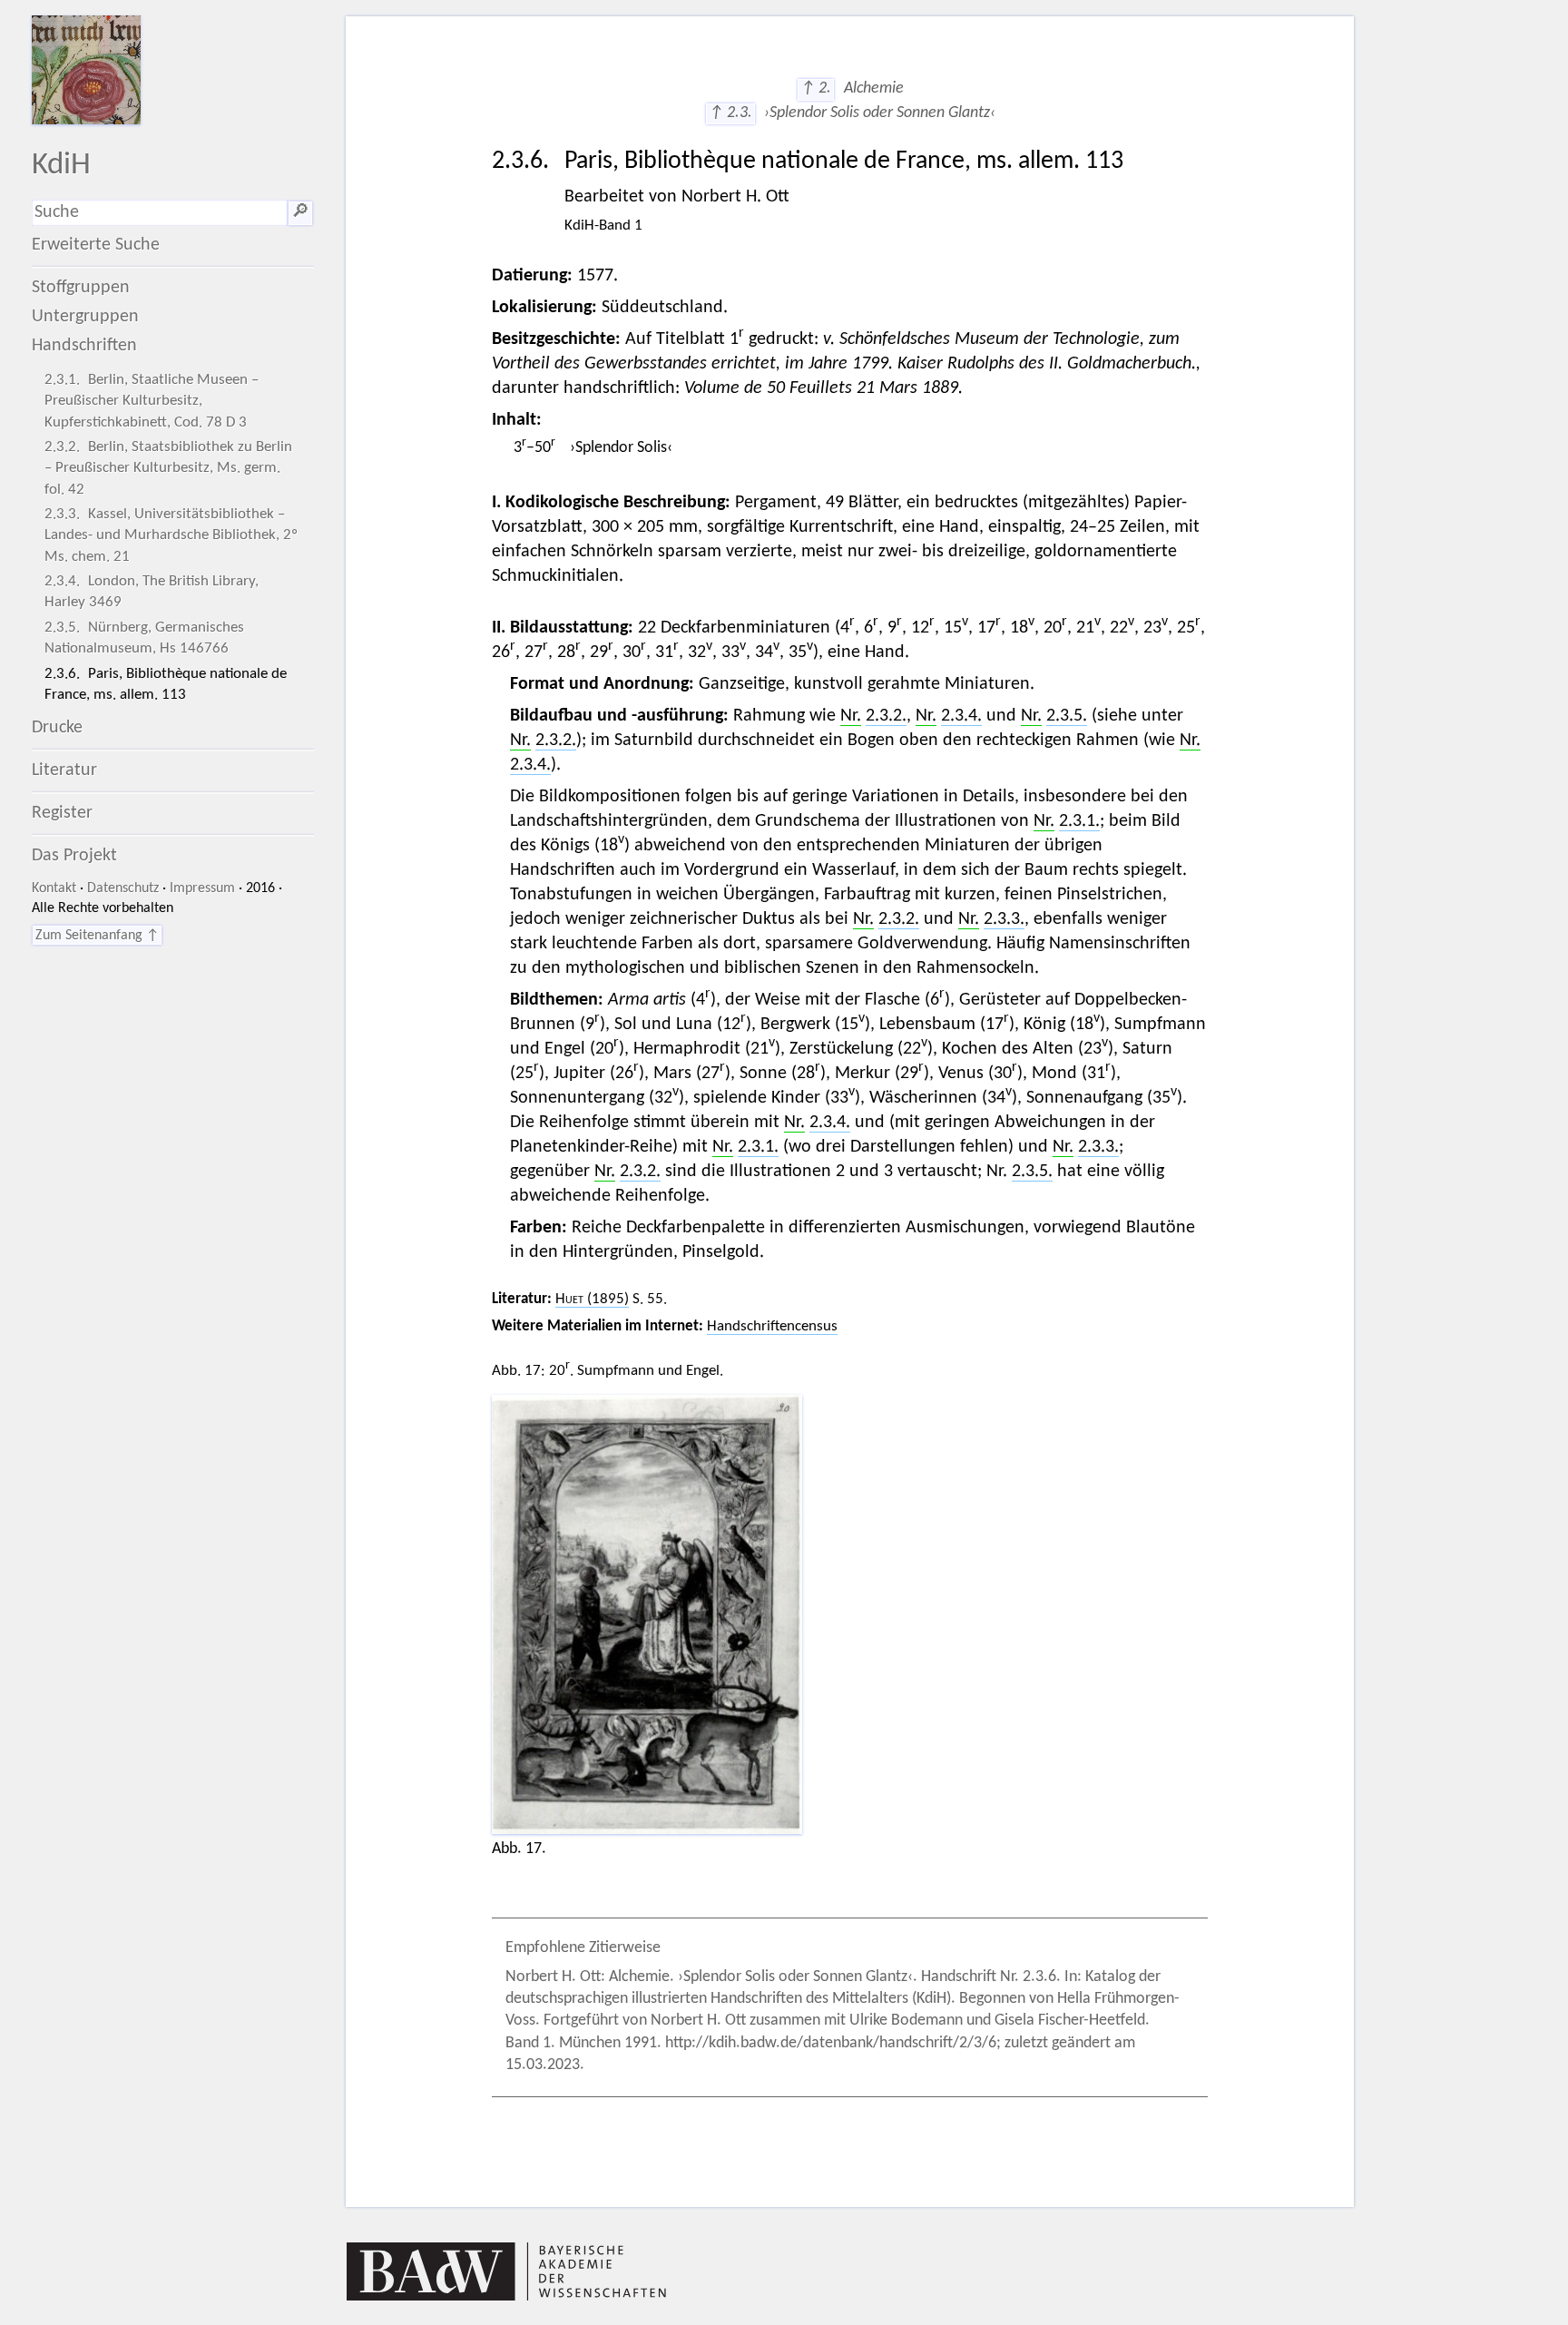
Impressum (202, 888)
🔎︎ (300, 212)
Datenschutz (123, 888)
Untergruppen (85, 317)
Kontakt (54, 888)
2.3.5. (1067, 716)
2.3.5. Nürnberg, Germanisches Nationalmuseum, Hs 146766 (144, 638)
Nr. (851, 716)
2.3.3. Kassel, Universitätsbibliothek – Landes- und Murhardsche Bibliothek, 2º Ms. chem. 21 (171, 535)
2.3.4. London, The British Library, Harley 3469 (152, 592)
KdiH (61, 166)
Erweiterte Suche (96, 245)
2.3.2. (886, 716)
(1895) (592, 1299)
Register (62, 813)
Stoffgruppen (81, 288)
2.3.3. (1004, 919)
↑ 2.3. (730, 113)
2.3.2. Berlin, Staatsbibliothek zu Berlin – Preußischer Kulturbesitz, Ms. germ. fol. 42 (168, 468)
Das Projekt (74, 856)
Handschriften (84, 346)
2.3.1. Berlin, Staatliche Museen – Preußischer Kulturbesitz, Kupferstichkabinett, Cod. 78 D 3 (152, 401)
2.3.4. (961, 716)
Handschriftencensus (772, 1326)
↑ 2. (816, 88)
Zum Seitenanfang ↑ (97, 936)
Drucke (57, 728)
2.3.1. (1079, 821)
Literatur (64, 770)
